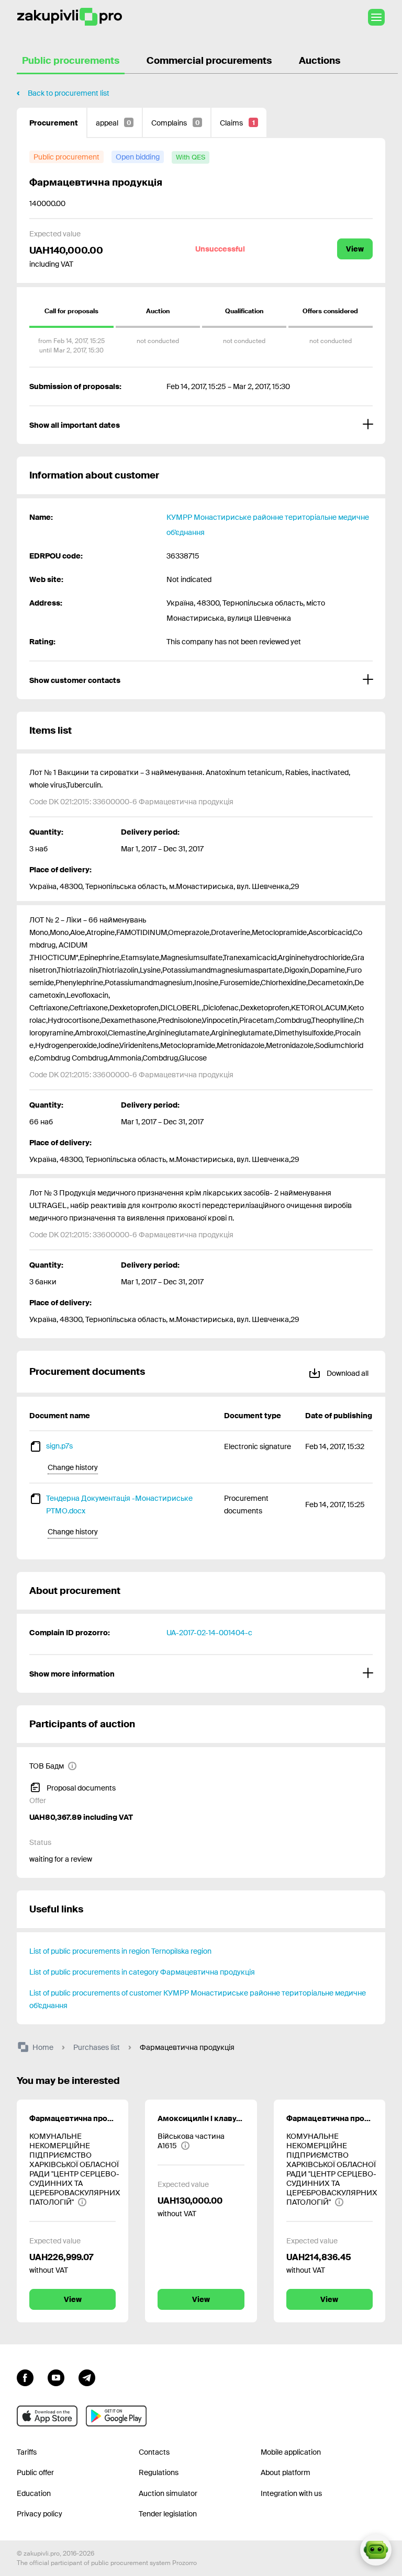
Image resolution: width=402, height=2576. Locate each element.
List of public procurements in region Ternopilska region (120, 1951)
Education (34, 2493)
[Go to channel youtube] (56, 2377)
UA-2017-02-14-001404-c (209, 1633)
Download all (347, 1373)
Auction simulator (168, 2493)
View (355, 249)
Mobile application (291, 2452)
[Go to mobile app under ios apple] (47, 2416)
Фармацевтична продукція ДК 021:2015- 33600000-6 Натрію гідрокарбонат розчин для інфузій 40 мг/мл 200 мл (330, 2118)
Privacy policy (40, 2514)
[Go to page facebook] (25, 2377)
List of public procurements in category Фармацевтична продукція (142, 1972)
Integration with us (291, 2493)
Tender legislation (168, 2514)
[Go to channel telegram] (87, 2377)
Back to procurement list (69, 93)
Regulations (159, 2472)
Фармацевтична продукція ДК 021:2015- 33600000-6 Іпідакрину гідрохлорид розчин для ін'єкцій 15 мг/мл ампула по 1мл (72, 2118)
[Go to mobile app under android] (116, 2416)
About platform (286, 2472)
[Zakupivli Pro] (70, 17)
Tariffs (27, 2452)
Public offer (35, 2472)
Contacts (154, 2452)
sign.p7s (59, 1446)
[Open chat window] (376, 2550)
